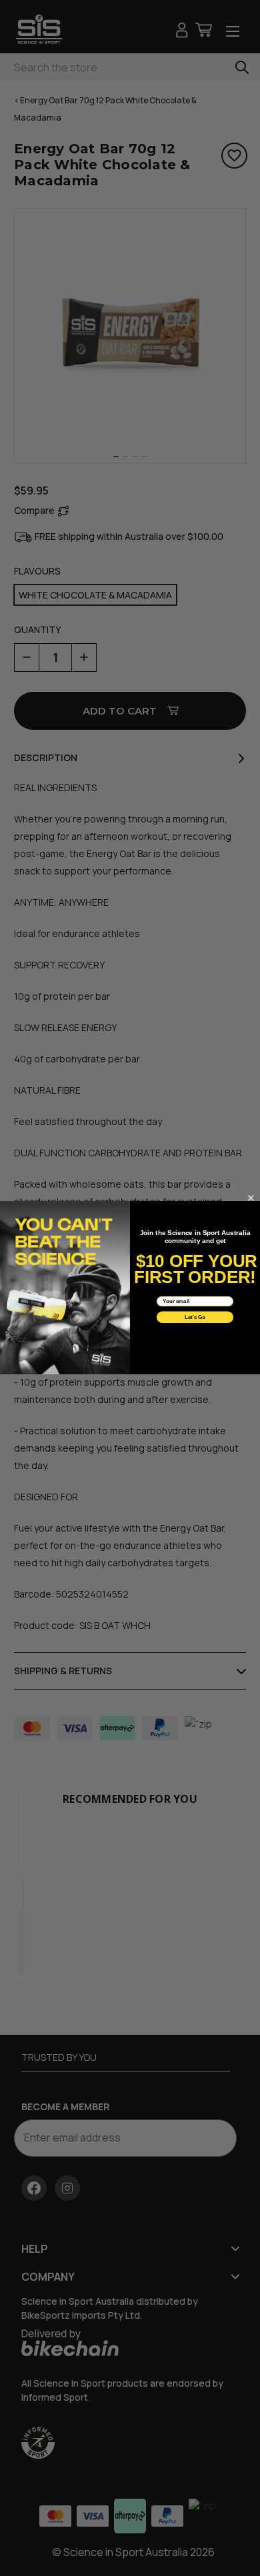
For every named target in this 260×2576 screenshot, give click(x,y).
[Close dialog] (251, 1198)
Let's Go (195, 1317)
